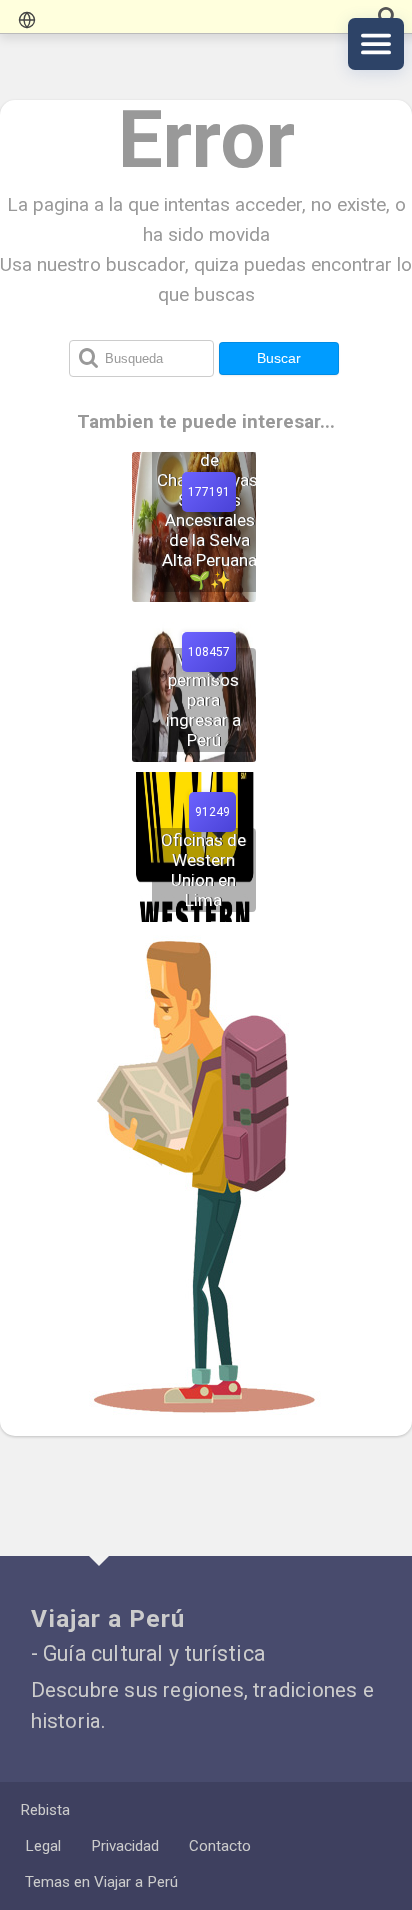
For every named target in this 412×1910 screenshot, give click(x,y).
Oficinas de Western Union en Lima (203, 870)
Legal (43, 1846)
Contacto (220, 1846)
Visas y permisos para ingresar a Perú (203, 700)
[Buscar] (387, 16)
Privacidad (125, 1846)
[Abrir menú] (376, 44)
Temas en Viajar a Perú (101, 1882)
